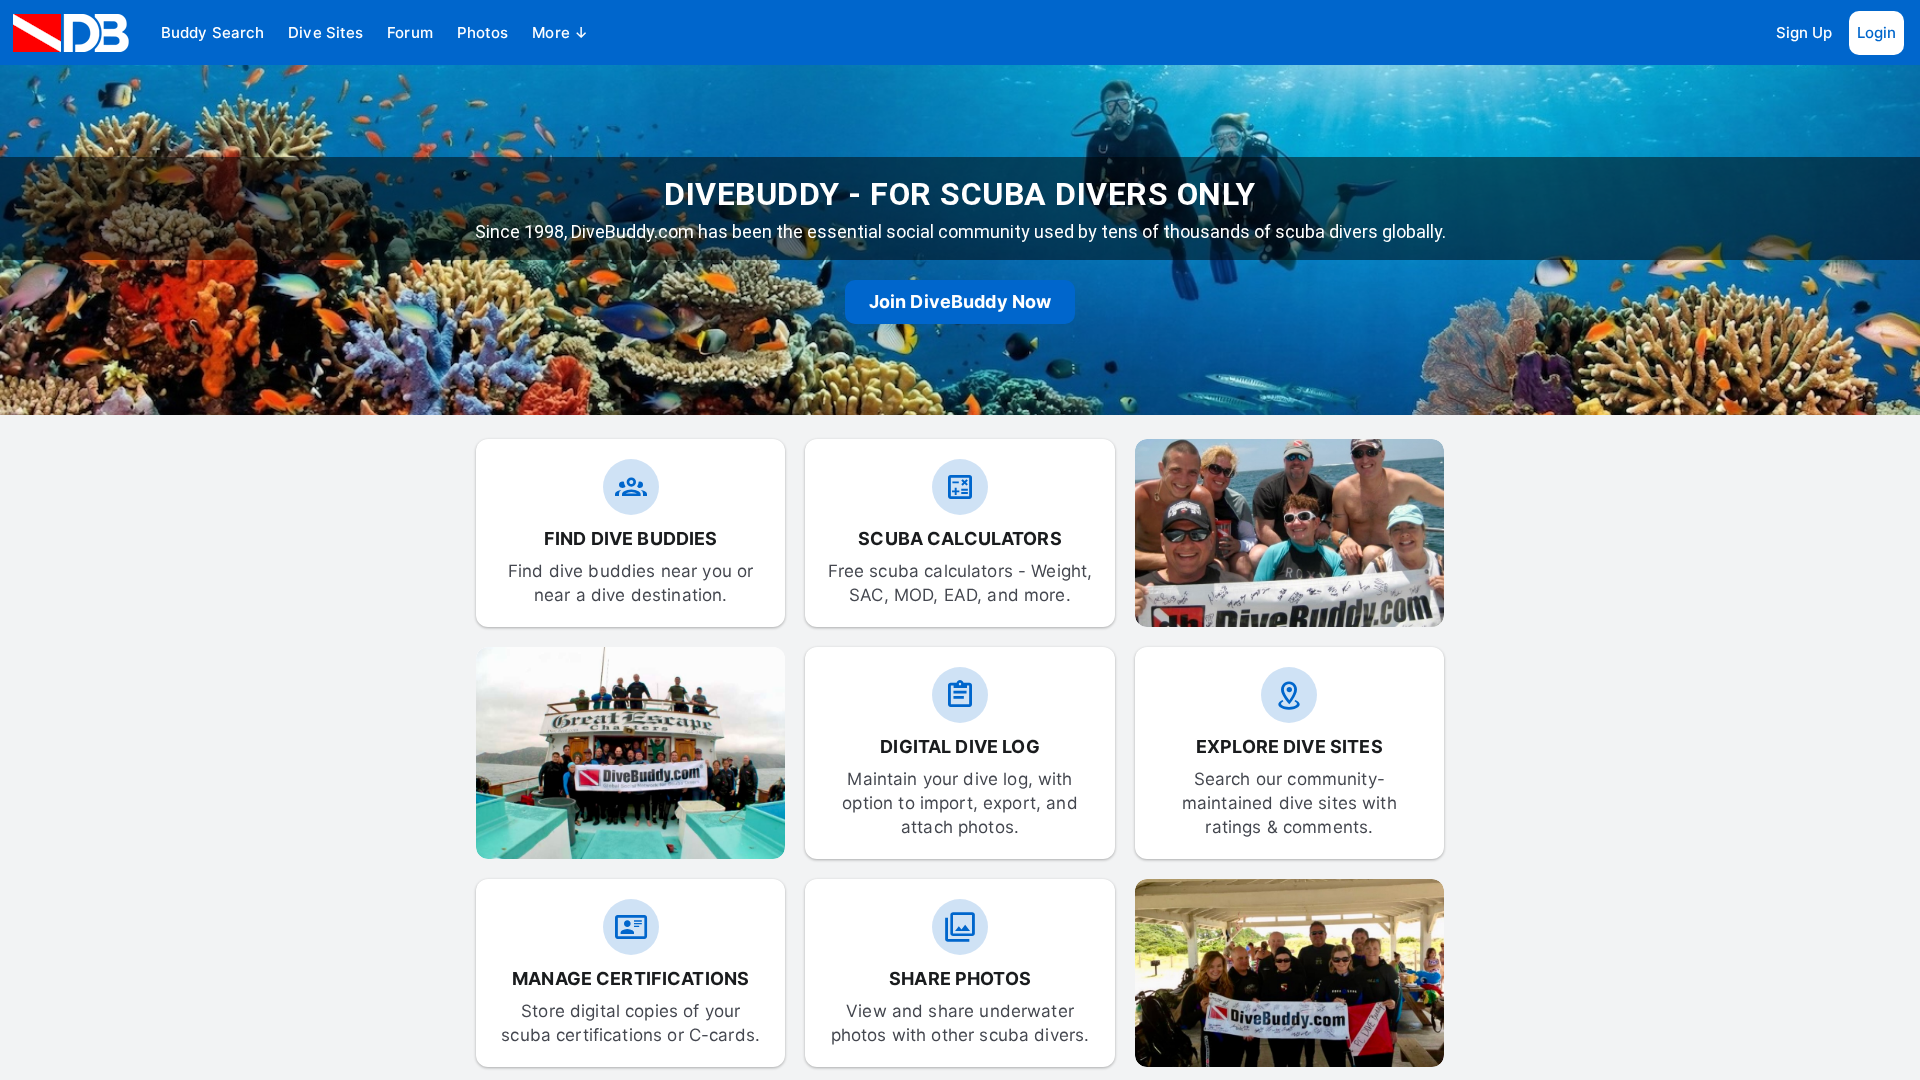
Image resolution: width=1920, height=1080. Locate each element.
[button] (212, 33)
